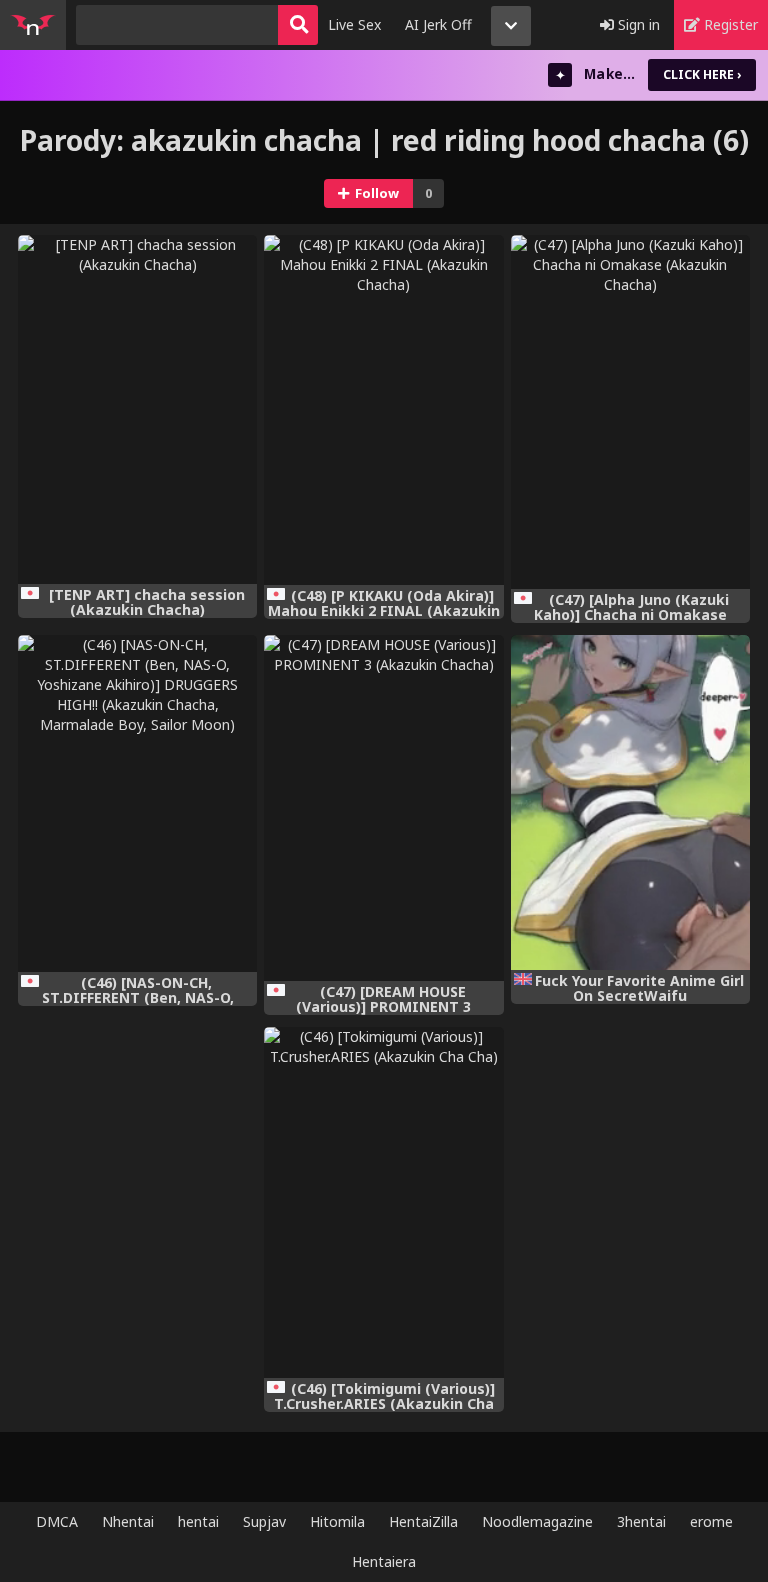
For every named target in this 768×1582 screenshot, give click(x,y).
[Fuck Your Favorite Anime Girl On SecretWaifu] (630, 802)
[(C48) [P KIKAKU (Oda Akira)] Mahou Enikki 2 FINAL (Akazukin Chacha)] (383, 410)
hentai (198, 1521)
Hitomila (337, 1521)
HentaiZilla (423, 1521)
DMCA (57, 1521)
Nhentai (128, 1521)
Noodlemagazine (537, 1521)
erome (711, 1521)
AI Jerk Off (438, 24)
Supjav (264, 1521)
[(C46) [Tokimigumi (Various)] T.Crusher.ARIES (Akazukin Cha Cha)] (383, 1202)
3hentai (641, 1521)
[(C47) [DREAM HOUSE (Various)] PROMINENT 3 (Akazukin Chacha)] (383, 808)
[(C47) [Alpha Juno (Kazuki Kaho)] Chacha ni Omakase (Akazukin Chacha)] (630, 412)
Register (729, 24)
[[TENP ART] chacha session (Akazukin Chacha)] (137, 409)
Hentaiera (384, 1561)
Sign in (637, 24)
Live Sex (354, 24)
